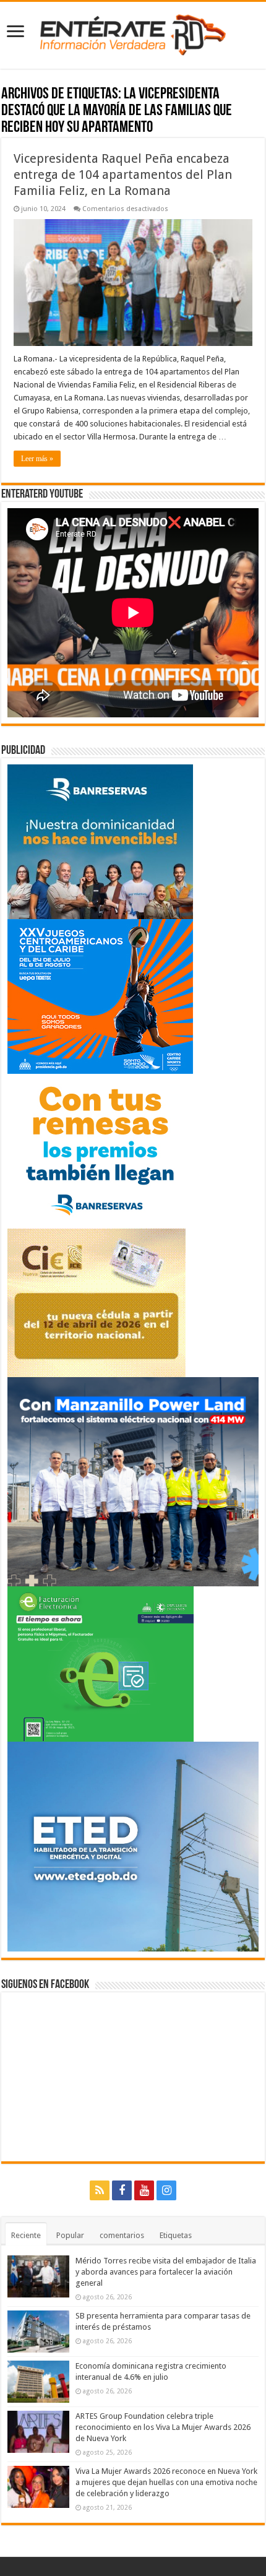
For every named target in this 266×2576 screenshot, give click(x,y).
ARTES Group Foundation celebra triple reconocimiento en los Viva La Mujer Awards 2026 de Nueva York (163, 2427)
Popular (70, 2235)
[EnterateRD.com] (133, 33)
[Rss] (100, 2190)
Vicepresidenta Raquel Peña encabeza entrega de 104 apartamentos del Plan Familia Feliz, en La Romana (123, 175)
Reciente (26, 2235)
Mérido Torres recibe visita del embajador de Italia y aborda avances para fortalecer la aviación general (166, 2272)
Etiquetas (176, 2235)
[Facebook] (122, 2190)
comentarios (122, 2235)
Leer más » (37, 459)
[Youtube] (144, 2190)
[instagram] (166, 2190)
